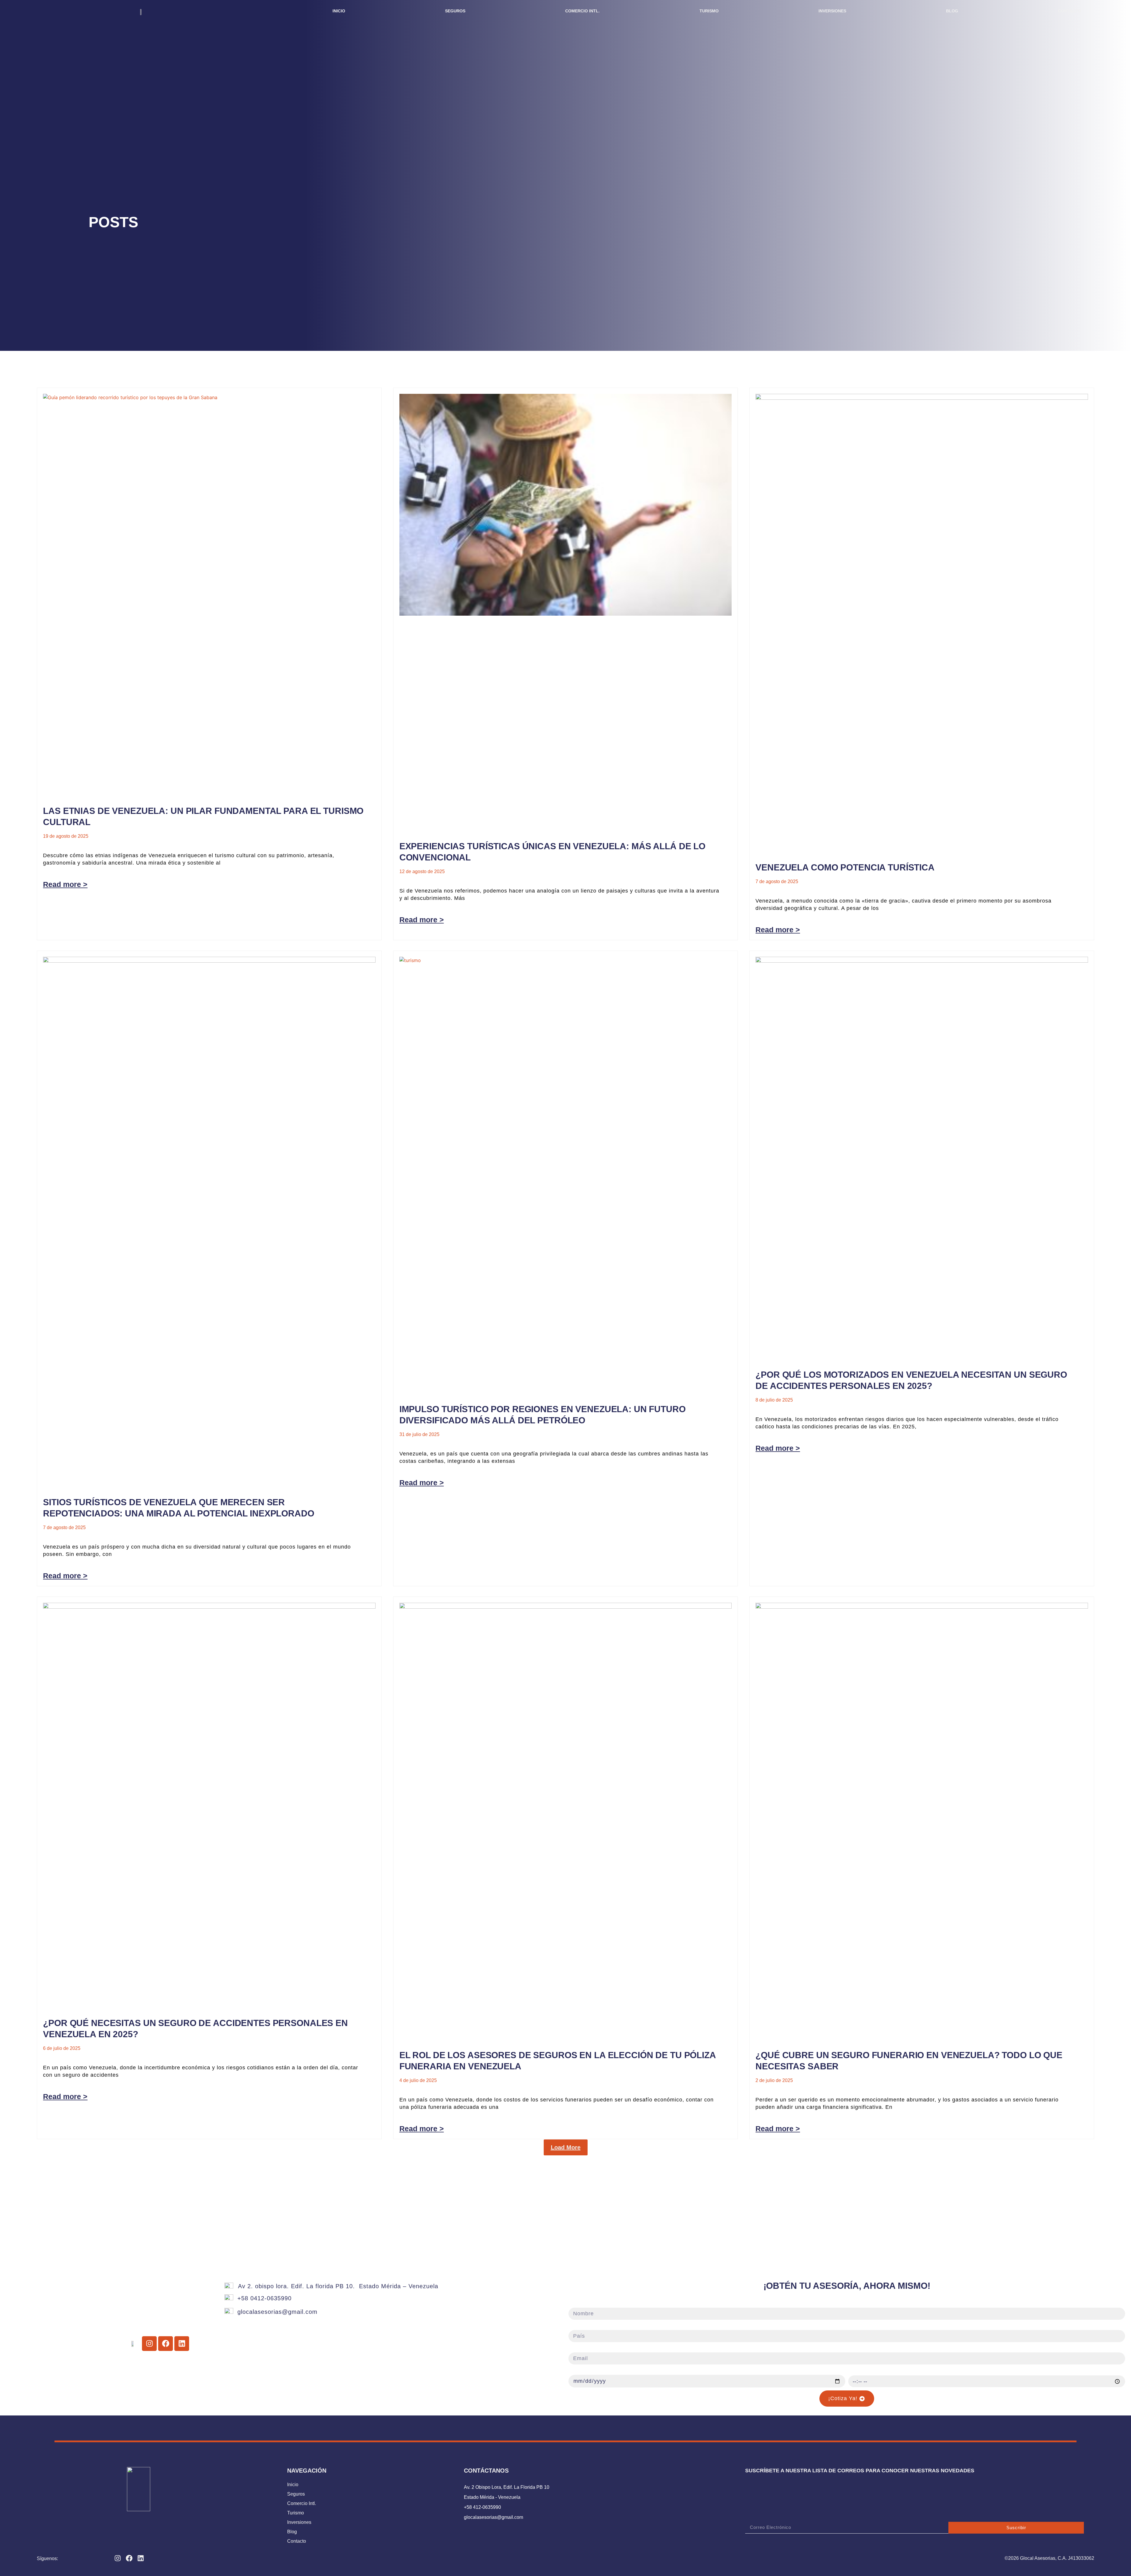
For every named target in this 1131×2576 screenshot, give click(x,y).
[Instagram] (118, 2558)
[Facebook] (129, 2558)
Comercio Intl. (582, 11)
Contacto (1070, 11)
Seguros (455, 11)
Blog (952, 11)
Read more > (65, 884)
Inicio (339, 11)
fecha (576, 2371)
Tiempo (858, 2371)
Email (576, 2349)
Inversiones (832, 11)
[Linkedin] (141, 2558)
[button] (566, 2147)
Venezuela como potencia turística (845, 867)
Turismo (709, 11)
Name (576, 2304)
